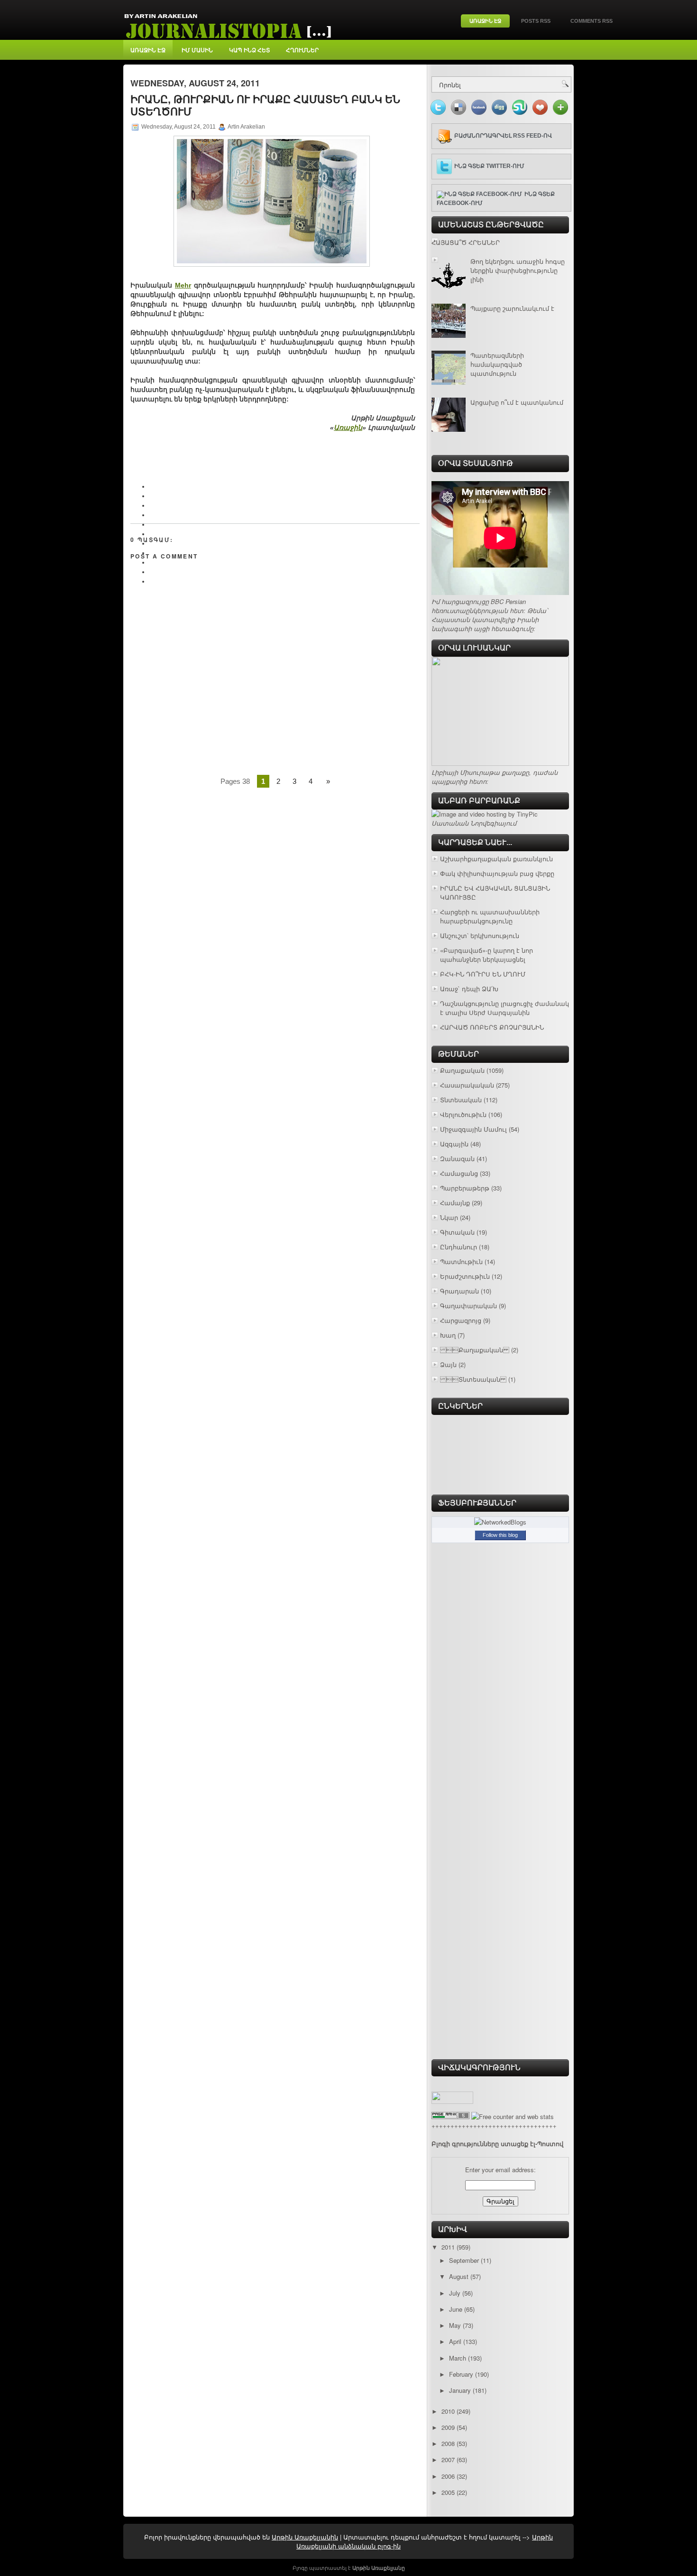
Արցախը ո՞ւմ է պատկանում (517, 402)
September (464, 2260)
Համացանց (459, 1173)
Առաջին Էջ (485, 21)
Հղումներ (302, 50)
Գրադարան (459, 1291)
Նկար (449, 1217)
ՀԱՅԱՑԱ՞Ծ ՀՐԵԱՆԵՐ (466, 242)
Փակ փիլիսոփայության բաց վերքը (497, 873)
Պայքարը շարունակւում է (512, 308)
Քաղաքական (462, 1070)
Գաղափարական (468, 1306)
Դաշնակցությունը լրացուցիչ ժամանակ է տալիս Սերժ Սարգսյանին (504, 1008)
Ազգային (454, 1144)
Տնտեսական (461, 1100)
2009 (448, 2427)
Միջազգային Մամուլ (473, 1129)
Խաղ (448, 1335)
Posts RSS (536, 21)
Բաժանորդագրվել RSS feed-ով (503, 136)
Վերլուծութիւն (463, 1114)
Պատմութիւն (461, 1261)
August (459, 2276)
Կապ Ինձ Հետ (249, 50)
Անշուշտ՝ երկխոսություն (480, 935)
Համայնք (455, 1203)
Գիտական (457, 1232)
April (455, 2341)
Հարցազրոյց (461, 1320)
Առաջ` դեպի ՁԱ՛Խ (469, 989)
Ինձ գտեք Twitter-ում (489, 166)
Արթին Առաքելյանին (305, 2537)
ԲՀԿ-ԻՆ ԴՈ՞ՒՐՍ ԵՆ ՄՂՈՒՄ (483, 974)
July (455, 2293)
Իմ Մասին (197, 50)
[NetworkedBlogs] (500, 1522)
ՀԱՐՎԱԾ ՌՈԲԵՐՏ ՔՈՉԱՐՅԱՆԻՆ (492, 1027)
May (455, 2325)
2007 (448, 2460)
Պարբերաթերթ (465, 1188)
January (460, 2390)
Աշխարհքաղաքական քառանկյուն (496, 859)
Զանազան (457, 1158)
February (461, 2374)
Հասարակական (467, 1085)
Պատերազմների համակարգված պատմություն (497, 364)
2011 (448, 2247)
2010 (448, 2411)
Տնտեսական (473, 1379)
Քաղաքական (475, 1350)
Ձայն (448, 1364)
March (458, 2358)
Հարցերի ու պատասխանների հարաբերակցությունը (490, 916)
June (456, 2309)
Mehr (183, 285)
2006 (448, 2476)
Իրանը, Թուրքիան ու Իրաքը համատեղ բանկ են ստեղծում (265, 106)
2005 (448, 2492)
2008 (448, 2443)
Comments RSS (592, 21)
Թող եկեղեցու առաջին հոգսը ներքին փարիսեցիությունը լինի (518, 270)
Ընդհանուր (459, 1247)
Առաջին (348, 428)
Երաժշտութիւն (465, 1276)
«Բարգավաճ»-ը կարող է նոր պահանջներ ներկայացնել (486, 955)
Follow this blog (500, 1535)
